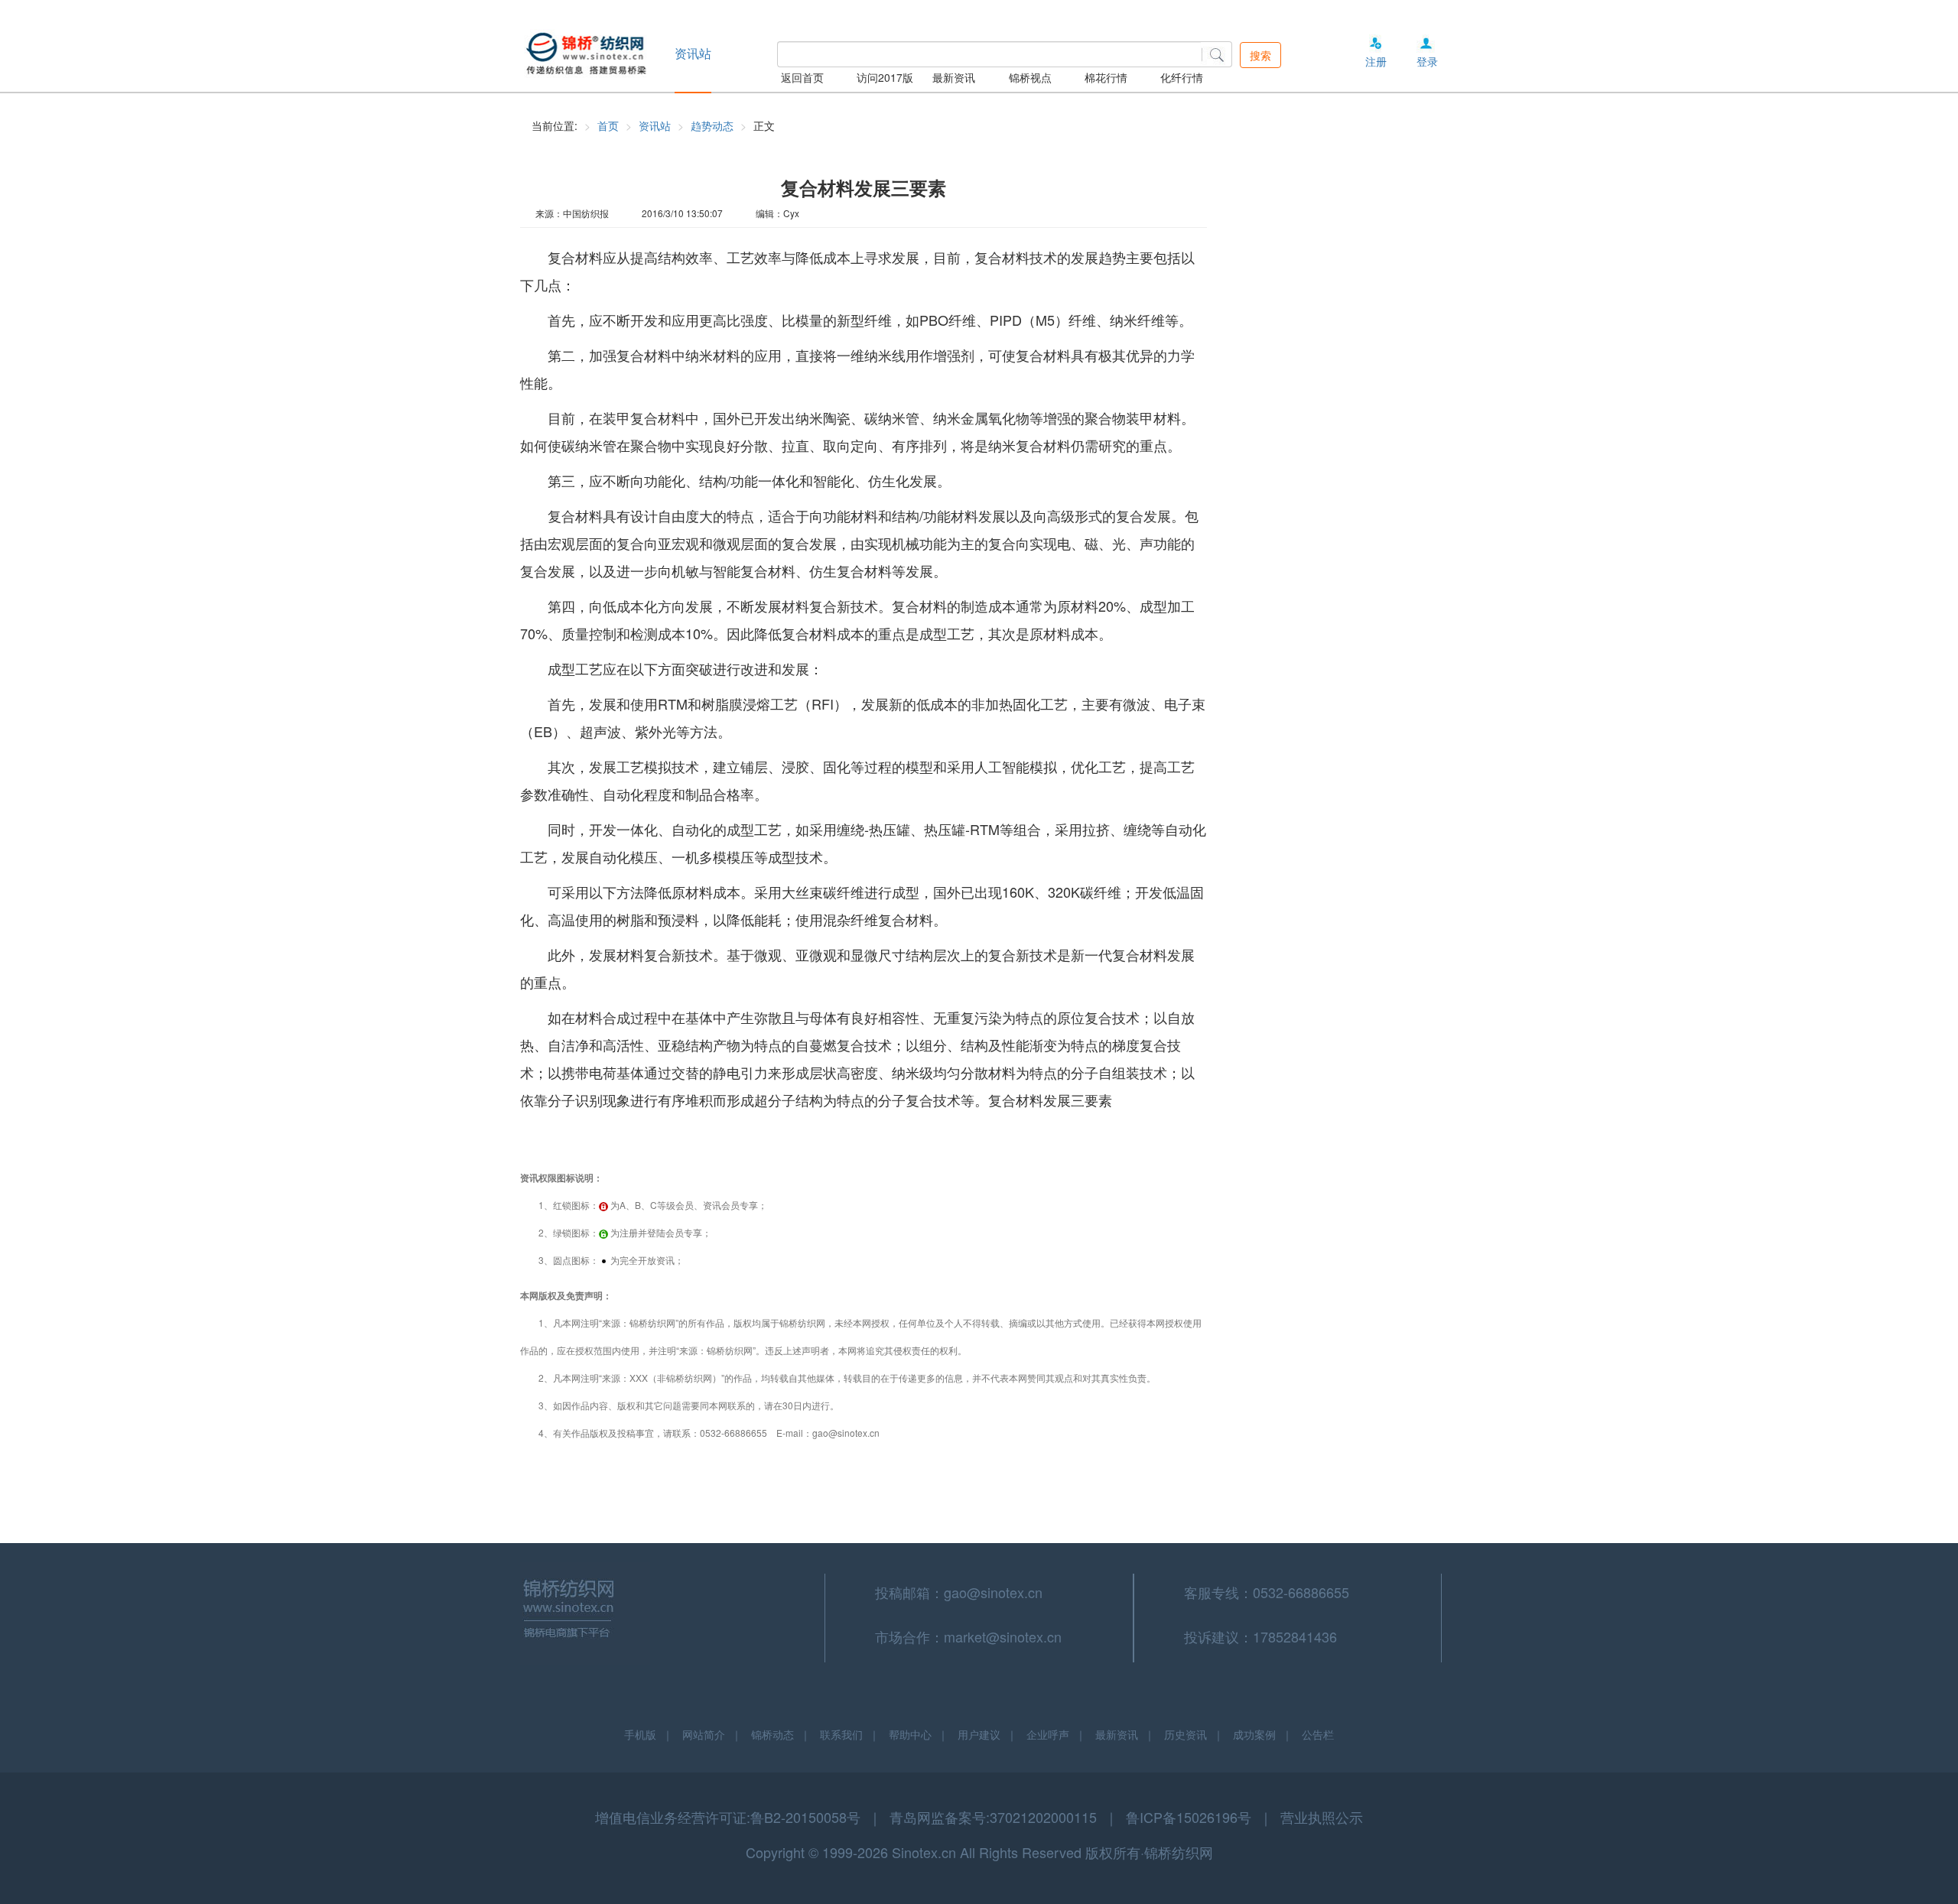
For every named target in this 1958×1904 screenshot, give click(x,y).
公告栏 (1318, 1734)
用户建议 (979, 1734)
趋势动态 (712, 125)
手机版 (640, 1734)
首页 (608, 125)
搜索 (1260, 55)
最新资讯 (954, 77)
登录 (1427, 61)
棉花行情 (1106, 77)
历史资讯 (1186, 1734)
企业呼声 (1048, 1734)
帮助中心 (910, 1734)
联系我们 (841, 1734)
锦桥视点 (1030, 77)
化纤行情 (1182, 77)
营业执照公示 (1322, 1817)
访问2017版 (885, 77)
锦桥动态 (772, 1734)
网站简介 (704, 1734)
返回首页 (802, 77)
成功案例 (1254, 1734)
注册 (1376, 61)
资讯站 (655, 125)
